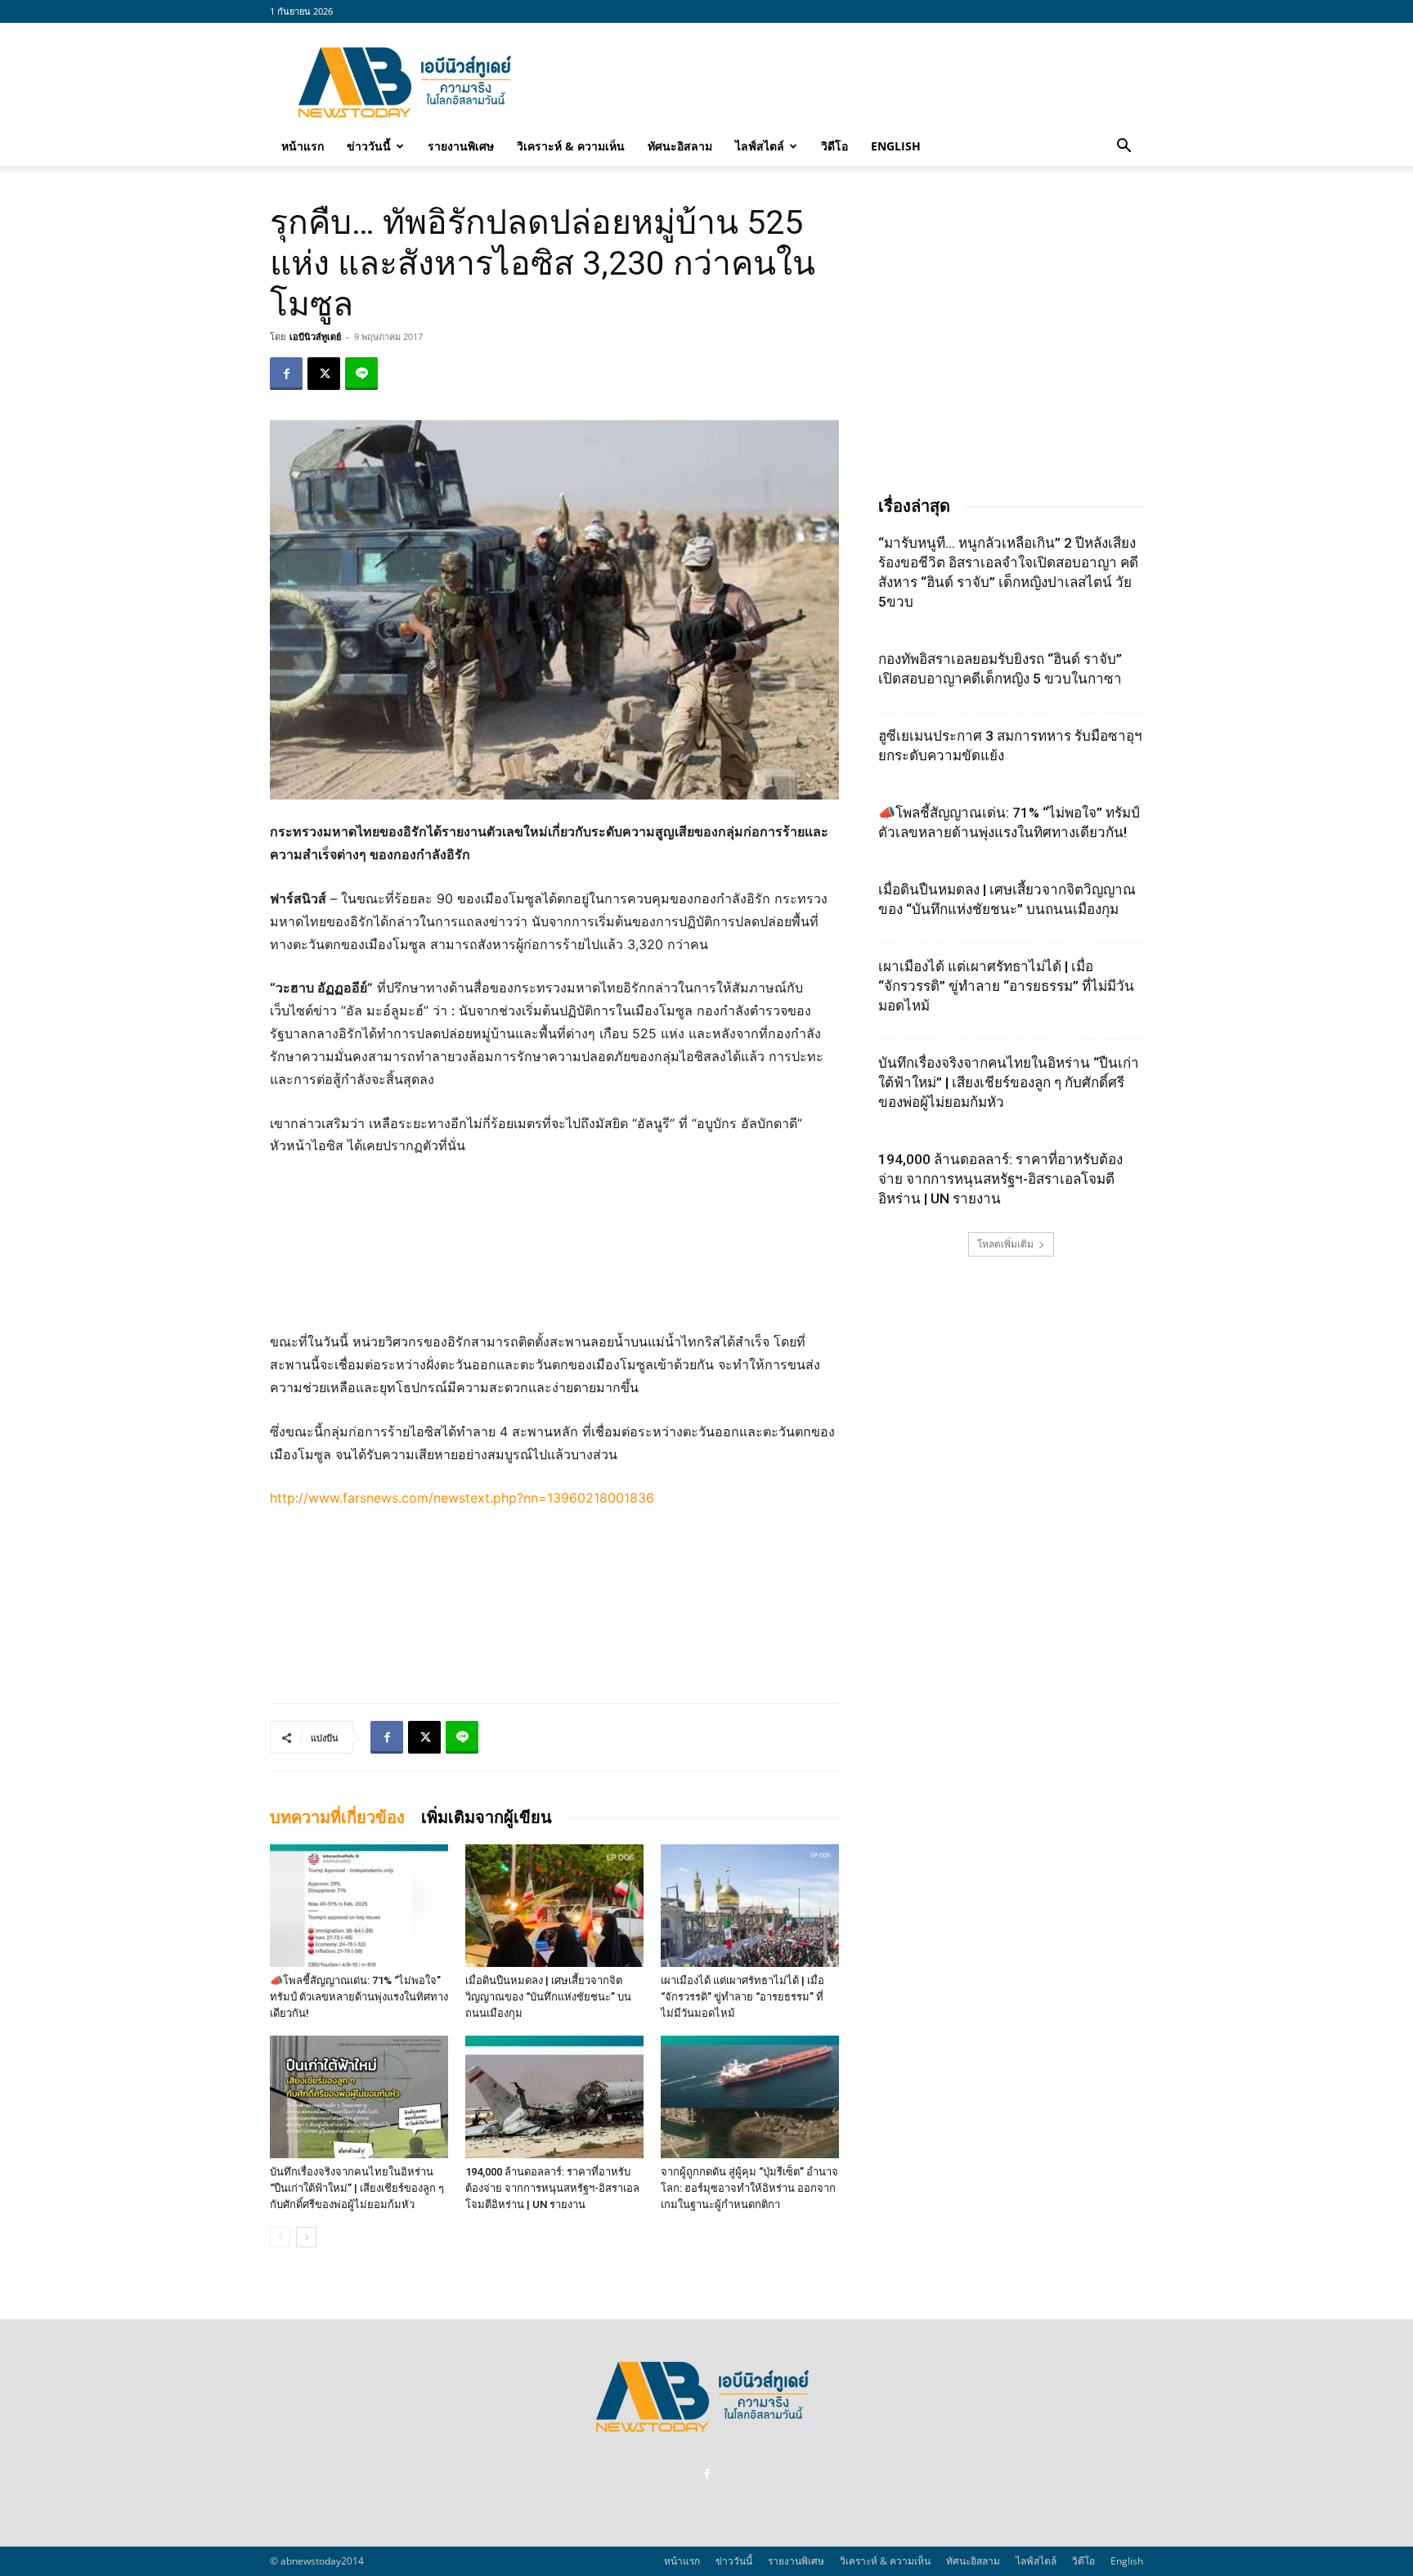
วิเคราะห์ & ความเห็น (571, 146)
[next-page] (306, 2237)
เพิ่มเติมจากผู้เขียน (487, 1817)
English (896, 146)
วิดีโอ (834, 146)
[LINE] (361, 374)
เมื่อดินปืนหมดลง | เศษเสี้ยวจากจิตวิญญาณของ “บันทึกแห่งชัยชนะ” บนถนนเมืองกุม (548, 1997)
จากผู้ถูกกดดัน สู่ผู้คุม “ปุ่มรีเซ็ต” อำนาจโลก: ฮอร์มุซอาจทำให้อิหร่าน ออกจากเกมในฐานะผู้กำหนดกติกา (749, 2188)
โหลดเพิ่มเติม (1005, 1244)
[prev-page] (280, 2237)
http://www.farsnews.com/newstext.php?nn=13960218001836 (462, 1498)
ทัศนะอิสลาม (680, 146)
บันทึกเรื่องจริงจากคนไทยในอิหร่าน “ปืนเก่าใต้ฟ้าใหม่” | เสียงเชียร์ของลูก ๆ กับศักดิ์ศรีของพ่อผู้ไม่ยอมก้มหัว (357, 2188)
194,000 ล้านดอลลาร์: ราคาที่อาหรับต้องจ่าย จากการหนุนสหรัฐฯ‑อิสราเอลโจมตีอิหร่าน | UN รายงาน (552, 2188)
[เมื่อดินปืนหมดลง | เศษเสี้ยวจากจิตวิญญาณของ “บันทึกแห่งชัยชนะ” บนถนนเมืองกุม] (554, 1906)
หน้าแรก (303, 146)
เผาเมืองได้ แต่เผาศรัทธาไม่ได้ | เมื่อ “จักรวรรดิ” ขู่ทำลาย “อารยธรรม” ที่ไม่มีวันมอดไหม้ (742, 1997)
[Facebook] (286, 374)
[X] (324, 374)
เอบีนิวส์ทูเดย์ (315, 336)
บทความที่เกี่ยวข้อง (337, 1817)
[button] (1124, 147)
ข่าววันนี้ (369, 146)
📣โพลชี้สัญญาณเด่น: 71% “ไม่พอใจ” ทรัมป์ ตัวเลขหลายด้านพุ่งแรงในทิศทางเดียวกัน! (359, 1997)
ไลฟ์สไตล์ (760, 146)
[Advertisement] (846, 83)
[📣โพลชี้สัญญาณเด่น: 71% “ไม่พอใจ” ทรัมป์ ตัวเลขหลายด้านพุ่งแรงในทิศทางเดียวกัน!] (359, 1906)
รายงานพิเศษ (461, 146)
